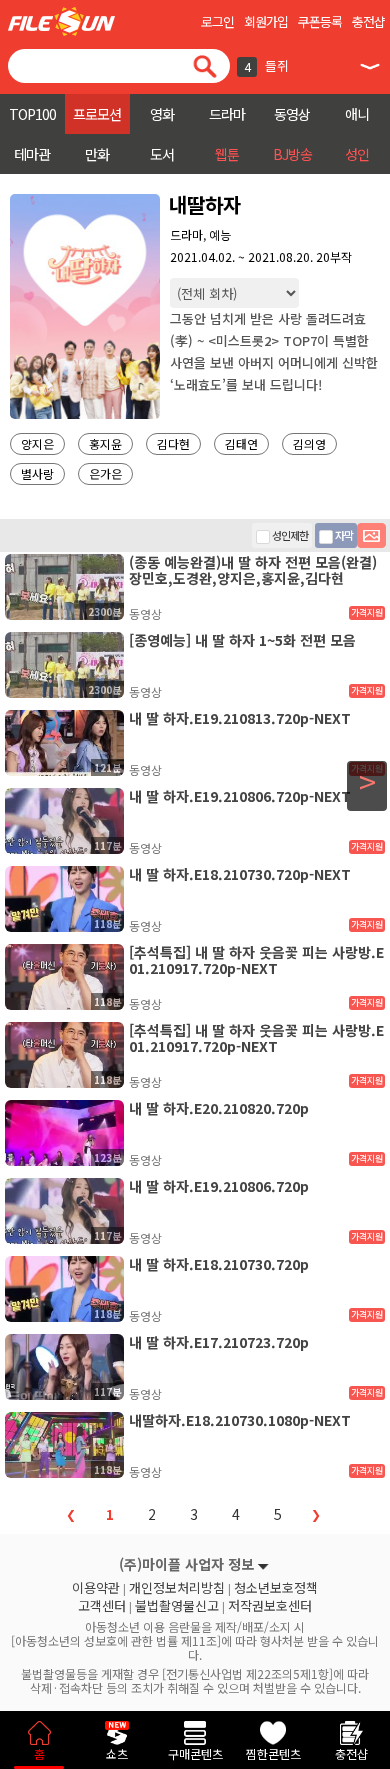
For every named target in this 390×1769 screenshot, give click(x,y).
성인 (357, 154)
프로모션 (97, 114)
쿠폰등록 (320, 21)
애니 (357, 114)
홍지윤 (105, 443)
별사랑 (37, 473)
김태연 (241, 443)
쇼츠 (117, 1753)
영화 (162, 114)
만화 (97, 154)
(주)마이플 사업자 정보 (186, 1564)
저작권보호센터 (270, 1606)
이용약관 (96, 1588)
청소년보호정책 (276, 1588)
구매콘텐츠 (195, 1753)
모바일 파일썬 (61, 21)
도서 (162, 154)
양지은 (37, 443)
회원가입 (266, 21)
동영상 (292, 114)
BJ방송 (292, 154)
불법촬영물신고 (177, 1606)
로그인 (217, 21)
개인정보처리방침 (177, 1588)
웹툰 (227, 154)
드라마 (227, 114)
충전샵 (368, 21)
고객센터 (102, 1606)
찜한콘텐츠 (273, 1753)
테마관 (32, 154)
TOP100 (32, 114)
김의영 (309, 443)
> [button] (367, 782)
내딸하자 (205, 204)
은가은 (105, 473)
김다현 (173, 443)
